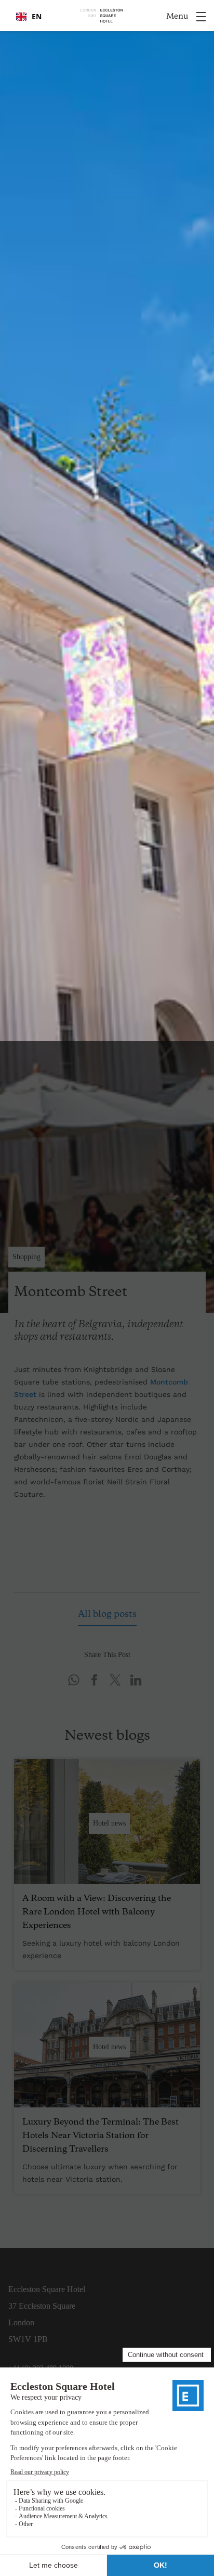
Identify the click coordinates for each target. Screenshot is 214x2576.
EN (37, 16)
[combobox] (29, 17)
